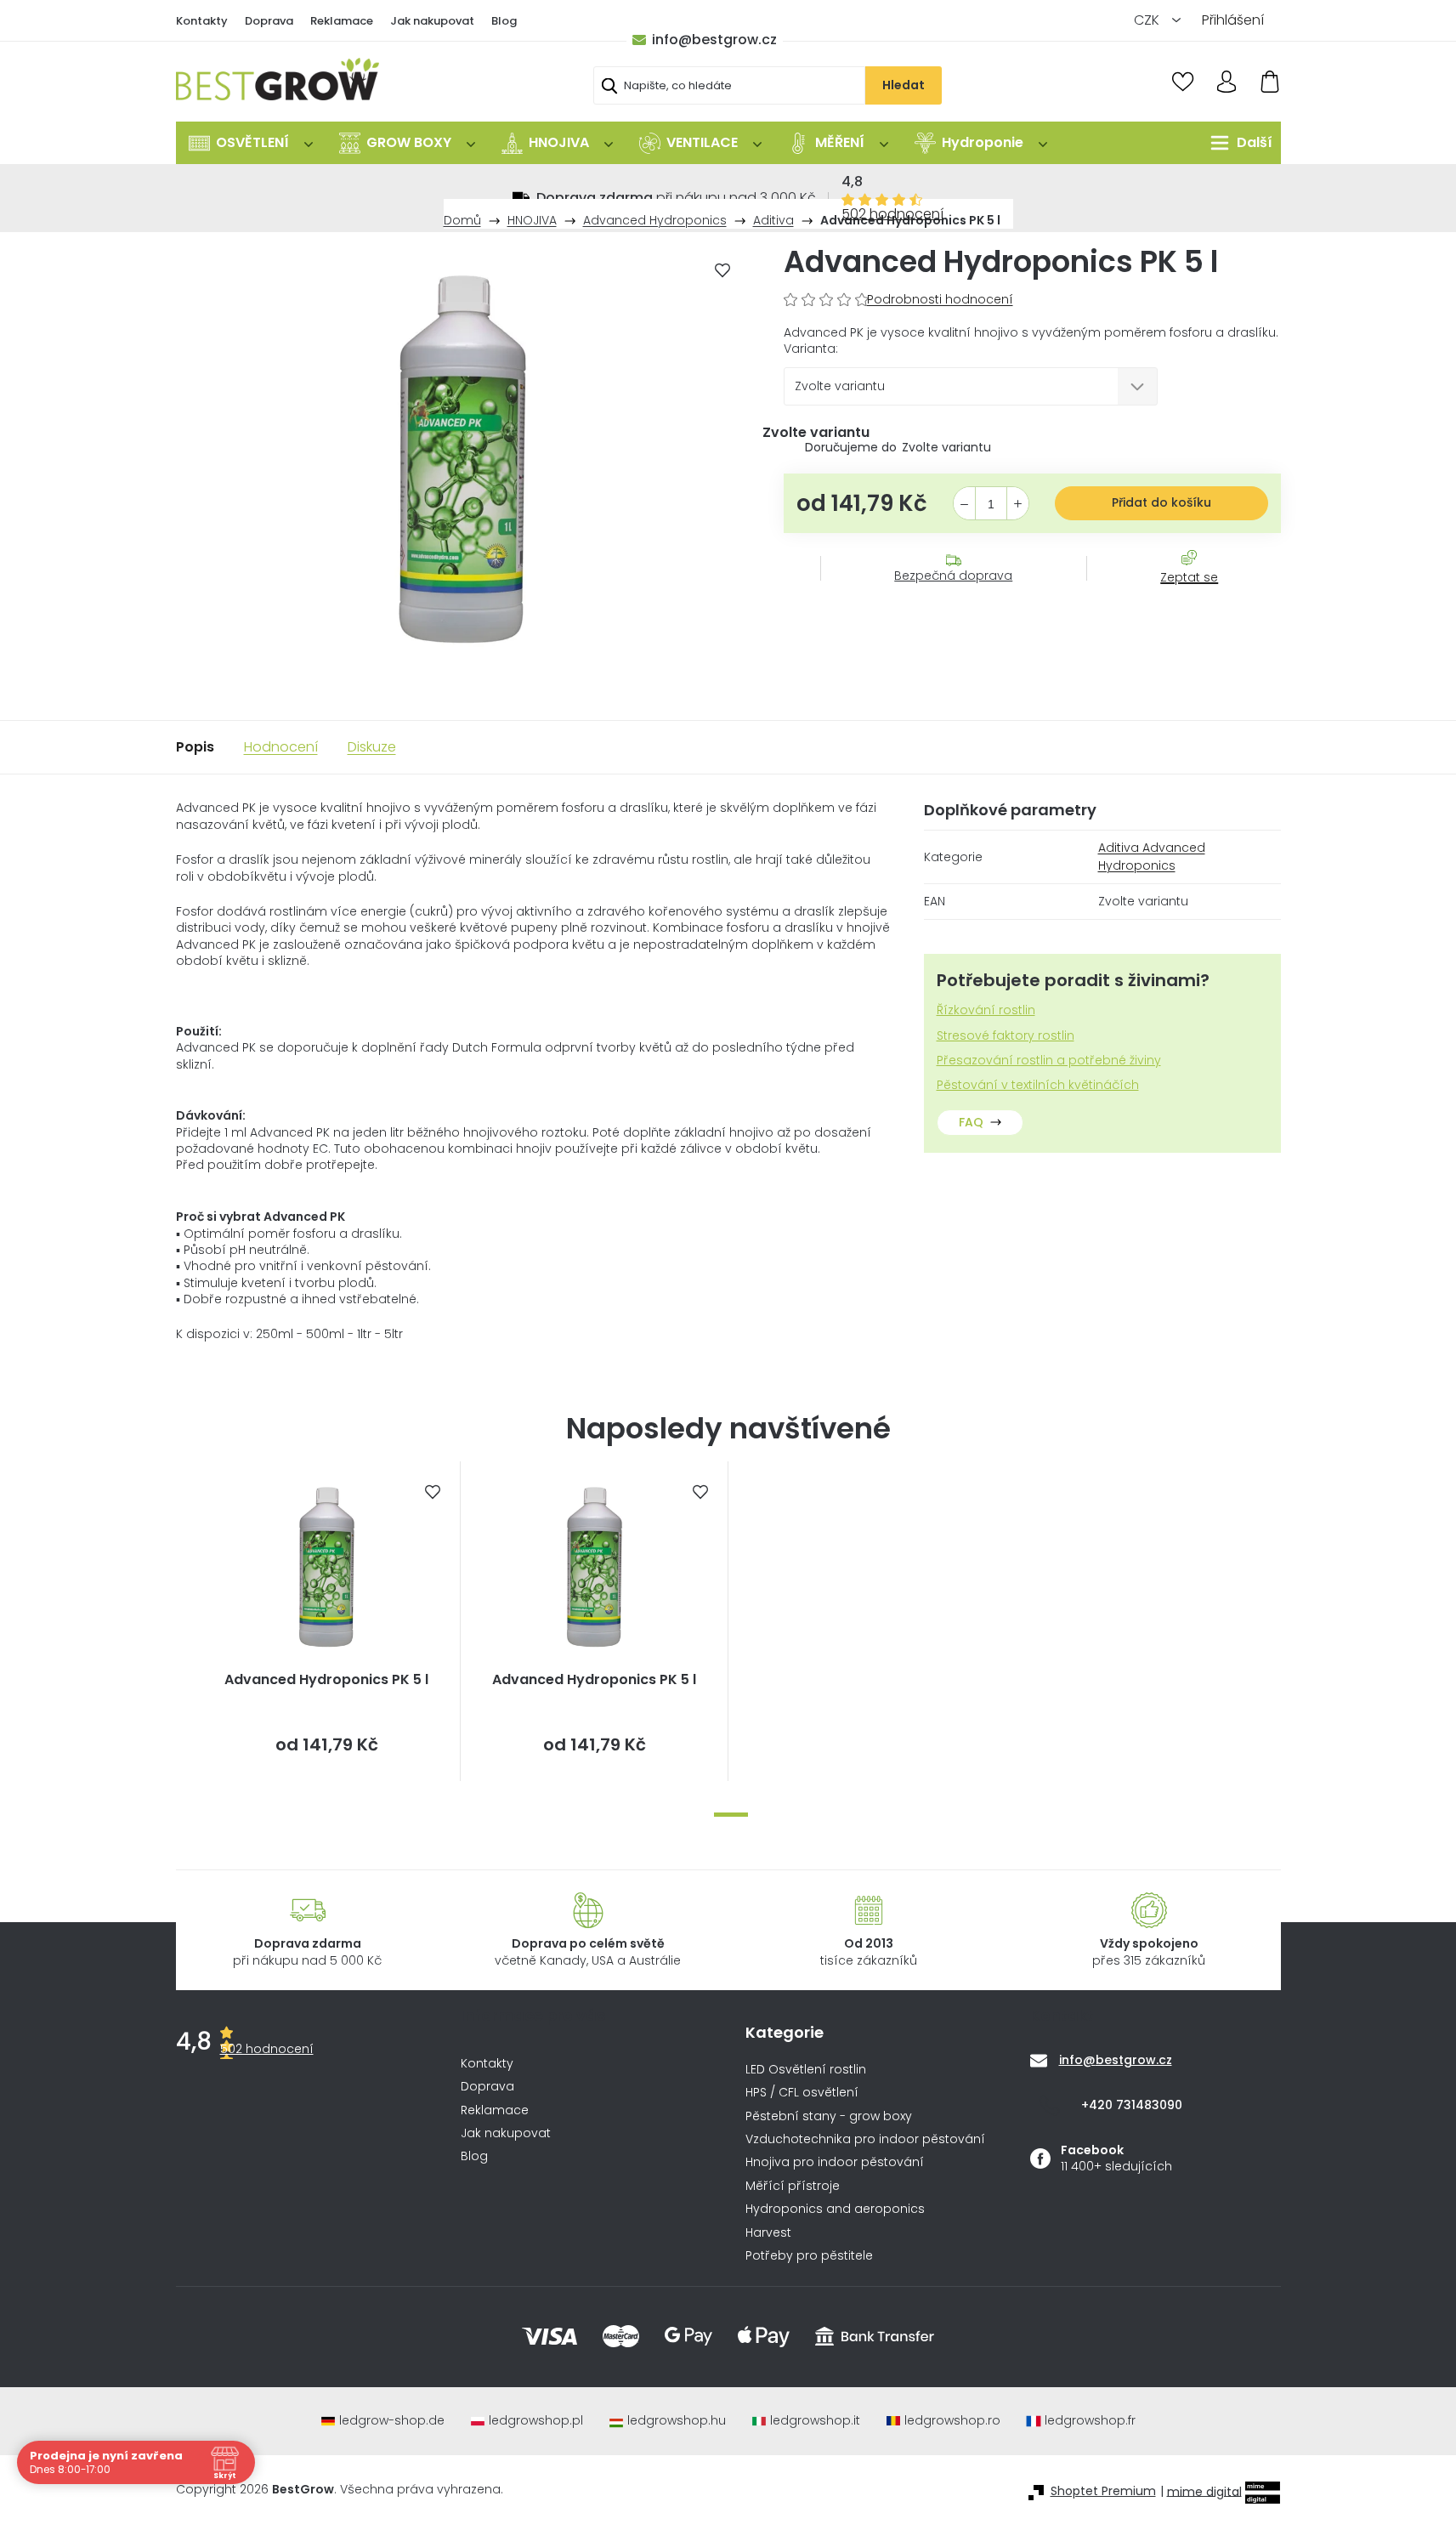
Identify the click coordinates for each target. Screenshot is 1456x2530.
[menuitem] (251, 143)
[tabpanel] (327, 1621)
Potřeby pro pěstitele (809, 2256)
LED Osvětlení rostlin (806, 2070)
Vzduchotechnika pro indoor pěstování (865, 2139)
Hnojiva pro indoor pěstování (835, 2162)
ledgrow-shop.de (392, 2421)
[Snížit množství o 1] (964, 504)
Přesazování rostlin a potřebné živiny (1049, 1061)
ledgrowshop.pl (536, 2421)
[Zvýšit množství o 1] (1018, 504)
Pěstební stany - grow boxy (829, 2116)
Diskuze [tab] (372, 747)
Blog (504, 21)
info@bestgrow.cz (714, 40)
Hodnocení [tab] (281, 747)
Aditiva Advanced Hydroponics (1152, 857)
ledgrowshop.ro (952, 2421)
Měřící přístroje (793, 2186)
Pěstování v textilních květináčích (1038, 1085)
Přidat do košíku (1161, 502)
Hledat (904, 85)
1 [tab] (731, 1815)
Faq (971, 1122)
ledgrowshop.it (815, 2421)
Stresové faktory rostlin (1006, 1036)
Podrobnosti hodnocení (940, 300)
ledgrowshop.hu (677, 2421)
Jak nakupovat (432, 21)
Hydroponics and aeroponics (835, 2209)
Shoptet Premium (1103, 2491)
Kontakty (202, 21)
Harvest (768, 2233)
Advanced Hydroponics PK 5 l (326, 1680)
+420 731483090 (1132, 2105)
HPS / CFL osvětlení (802, 2093)
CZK (1148, 20)
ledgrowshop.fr (1090, 2421)
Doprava (269, 21)
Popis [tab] (195, 747)
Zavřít (1180, 594)
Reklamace (342, 21)
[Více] (1237, 143)
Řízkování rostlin (986, 1010)
